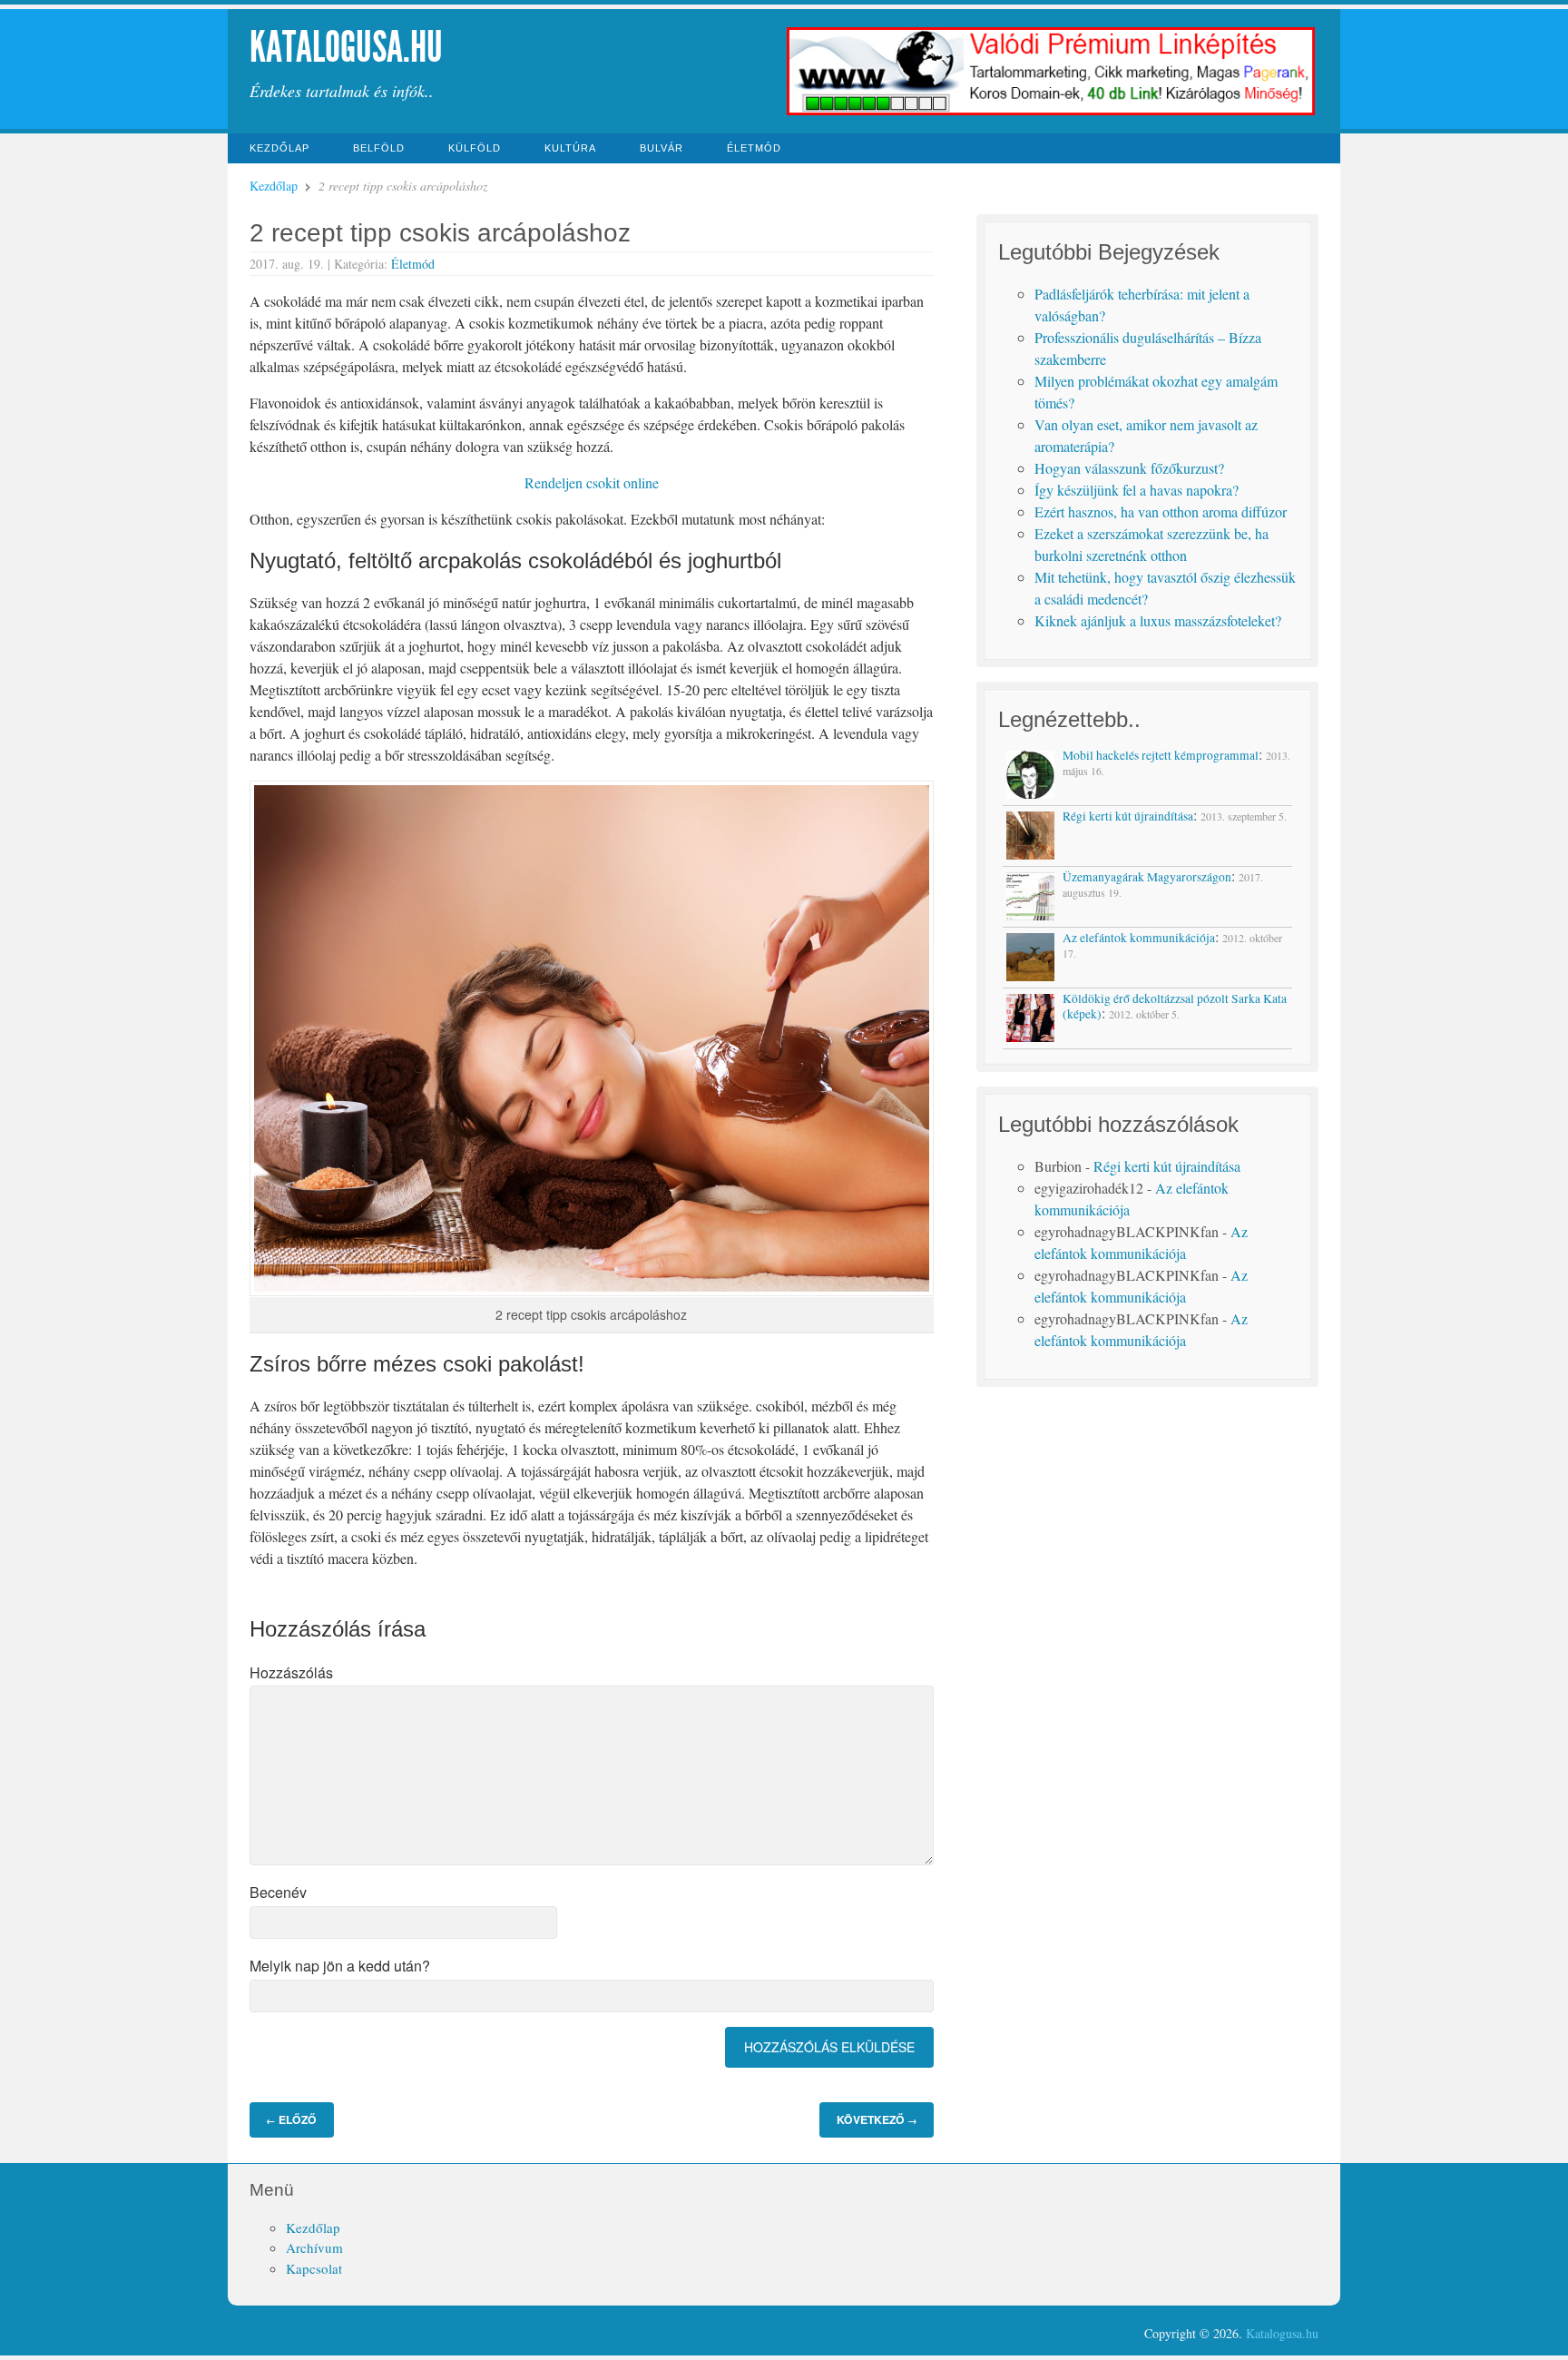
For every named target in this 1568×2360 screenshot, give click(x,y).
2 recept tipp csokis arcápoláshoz (440, 233)
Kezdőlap (279, 148)
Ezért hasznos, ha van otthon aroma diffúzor (1161, 511)
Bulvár (661, 148)
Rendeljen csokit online (592, 482)
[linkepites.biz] (1051, 113)
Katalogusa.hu (346, 47)
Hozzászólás (291, 1672)
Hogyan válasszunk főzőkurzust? (1129, 468)
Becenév (278, 1892)
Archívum (314, 2247)
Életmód (754, 148)
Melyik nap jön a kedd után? (340, 1966)
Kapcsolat (314, 2268)
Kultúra (570, 148)
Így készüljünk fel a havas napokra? (1137, 490)
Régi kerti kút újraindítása (1167, 1166)
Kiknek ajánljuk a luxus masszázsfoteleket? (1158, 620)
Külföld (475, 148)
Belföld (379, 148)
